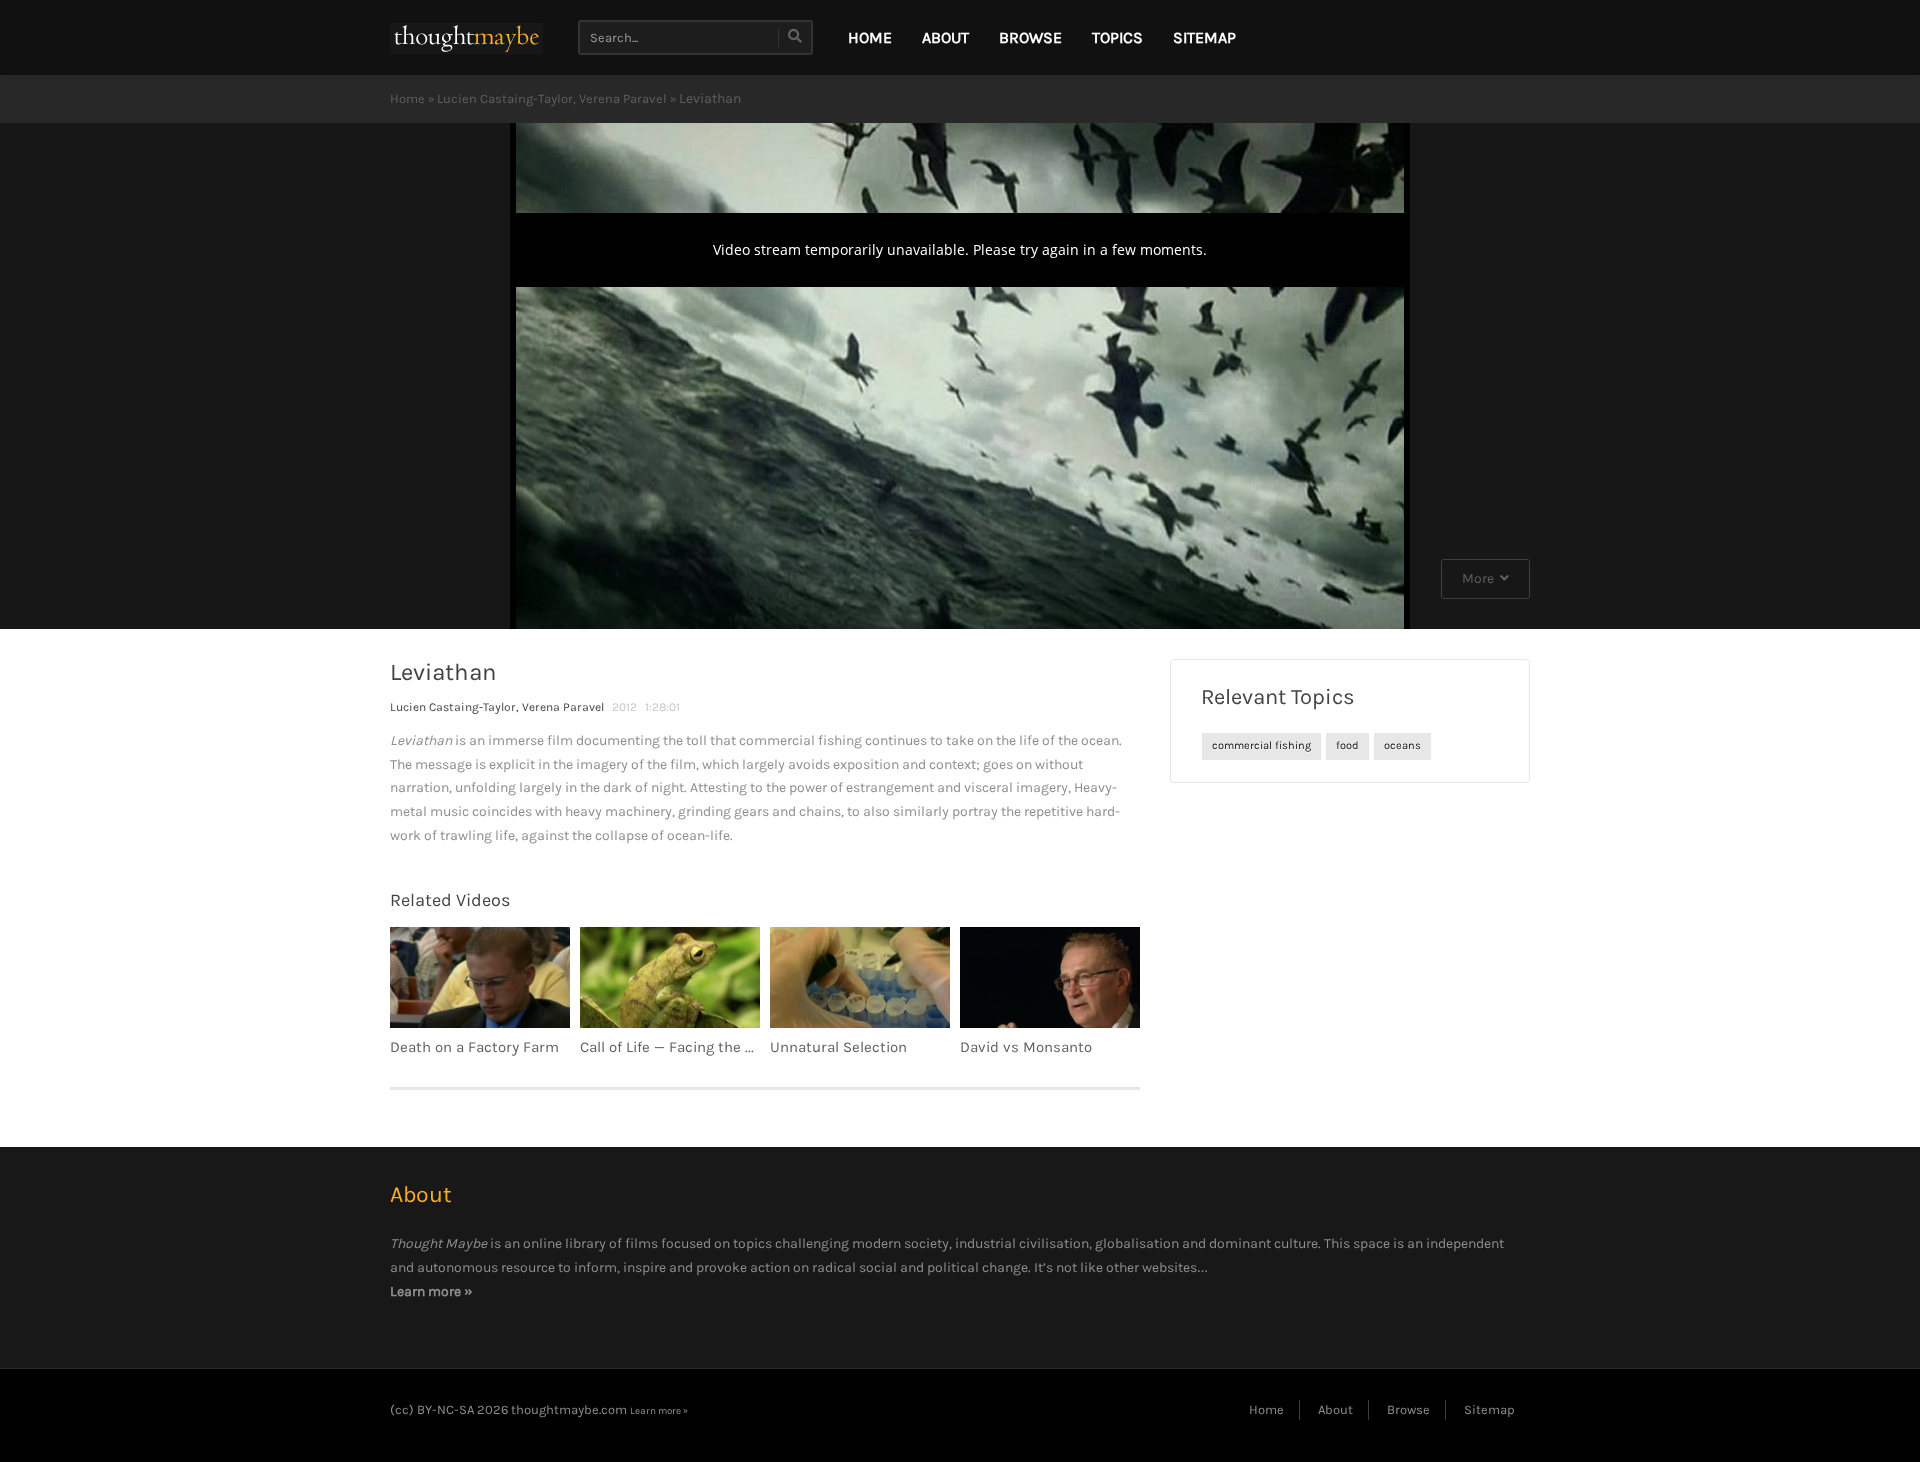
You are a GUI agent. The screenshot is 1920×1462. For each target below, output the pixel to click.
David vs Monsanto (1026, 1047)
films (641, 1243)
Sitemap (1204, 37)
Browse (1030, 37)
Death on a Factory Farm (474, 1047)
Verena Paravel (623, 98)
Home (407, 98)
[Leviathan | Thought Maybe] (466, 37)
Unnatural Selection (838, 1047)
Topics (1117, 37)
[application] (960, 376)
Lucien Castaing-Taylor (505, 98)
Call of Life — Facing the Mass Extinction (718, 1047)
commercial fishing (1261, 745)
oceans (1402, 745)
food (1347, 745)
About (945, 37)
